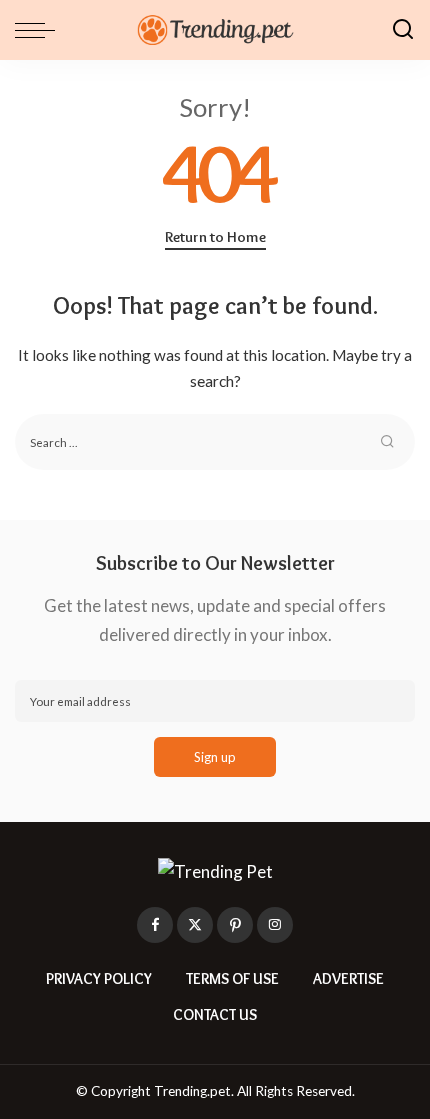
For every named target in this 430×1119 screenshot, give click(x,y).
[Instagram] (275, 925)
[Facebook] (155, 925)
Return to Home (215, 237)
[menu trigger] (40, 30)
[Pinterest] (235, 925)
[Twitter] (195, 925)
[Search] (403, 30)
